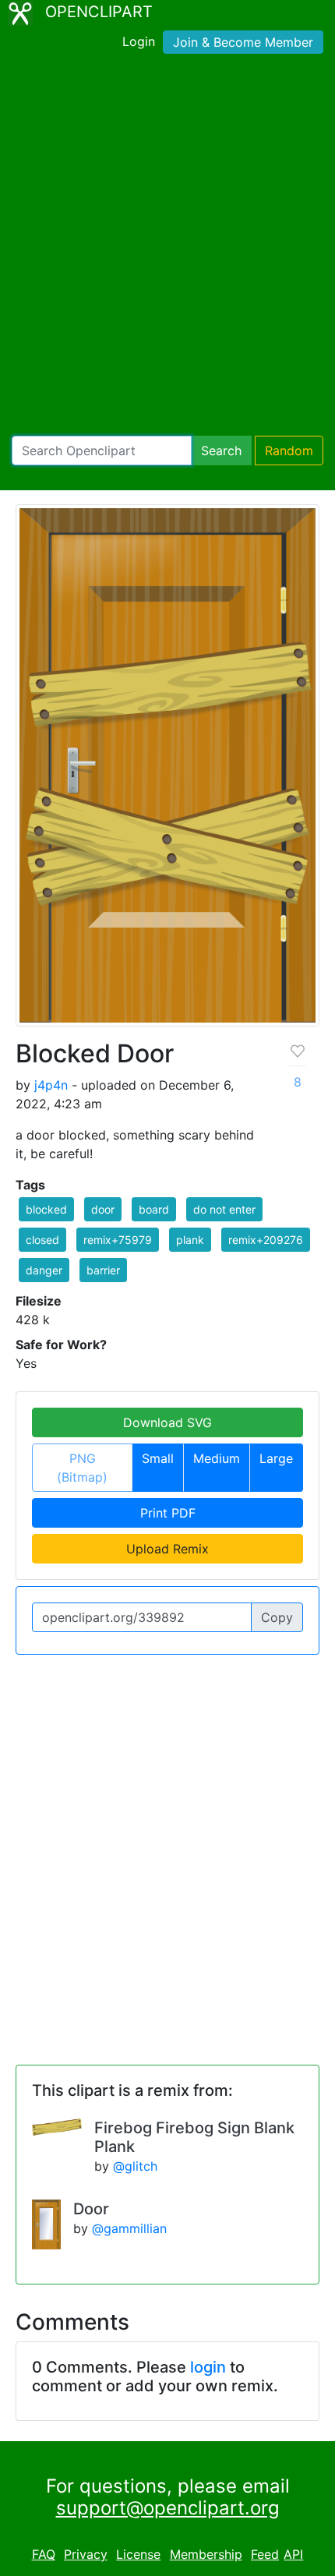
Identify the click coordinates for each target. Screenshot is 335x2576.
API (293, 2554)
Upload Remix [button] (167, 1549)
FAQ (44, 2554)
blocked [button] (46, 1209)
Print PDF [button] (168, 1513)
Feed (265, 2554)
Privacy (86, 2554)
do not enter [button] (224, 1209)
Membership (206, 2554)
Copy (277, 1617)
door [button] (103, 1209)
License (138, 2554)
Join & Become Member (243, 42)
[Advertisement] (167, 248)
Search (221, 451)
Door (91, 2209)
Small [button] (158, 1458)
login (208, 2367)
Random (289, 451)
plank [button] (190, 1240)
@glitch (135, 2166)
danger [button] (44, 1270)
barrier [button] (103, 1270)
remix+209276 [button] (266, 1240)
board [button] (154, 1209)
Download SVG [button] (167, 1422)
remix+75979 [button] (118, 1240)
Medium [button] (217, 1458)
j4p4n (51, 1085)
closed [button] (42, 1240)
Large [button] (276, 1458)
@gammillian (129, 2228)
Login (139, 41)
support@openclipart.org (168, 2508)
